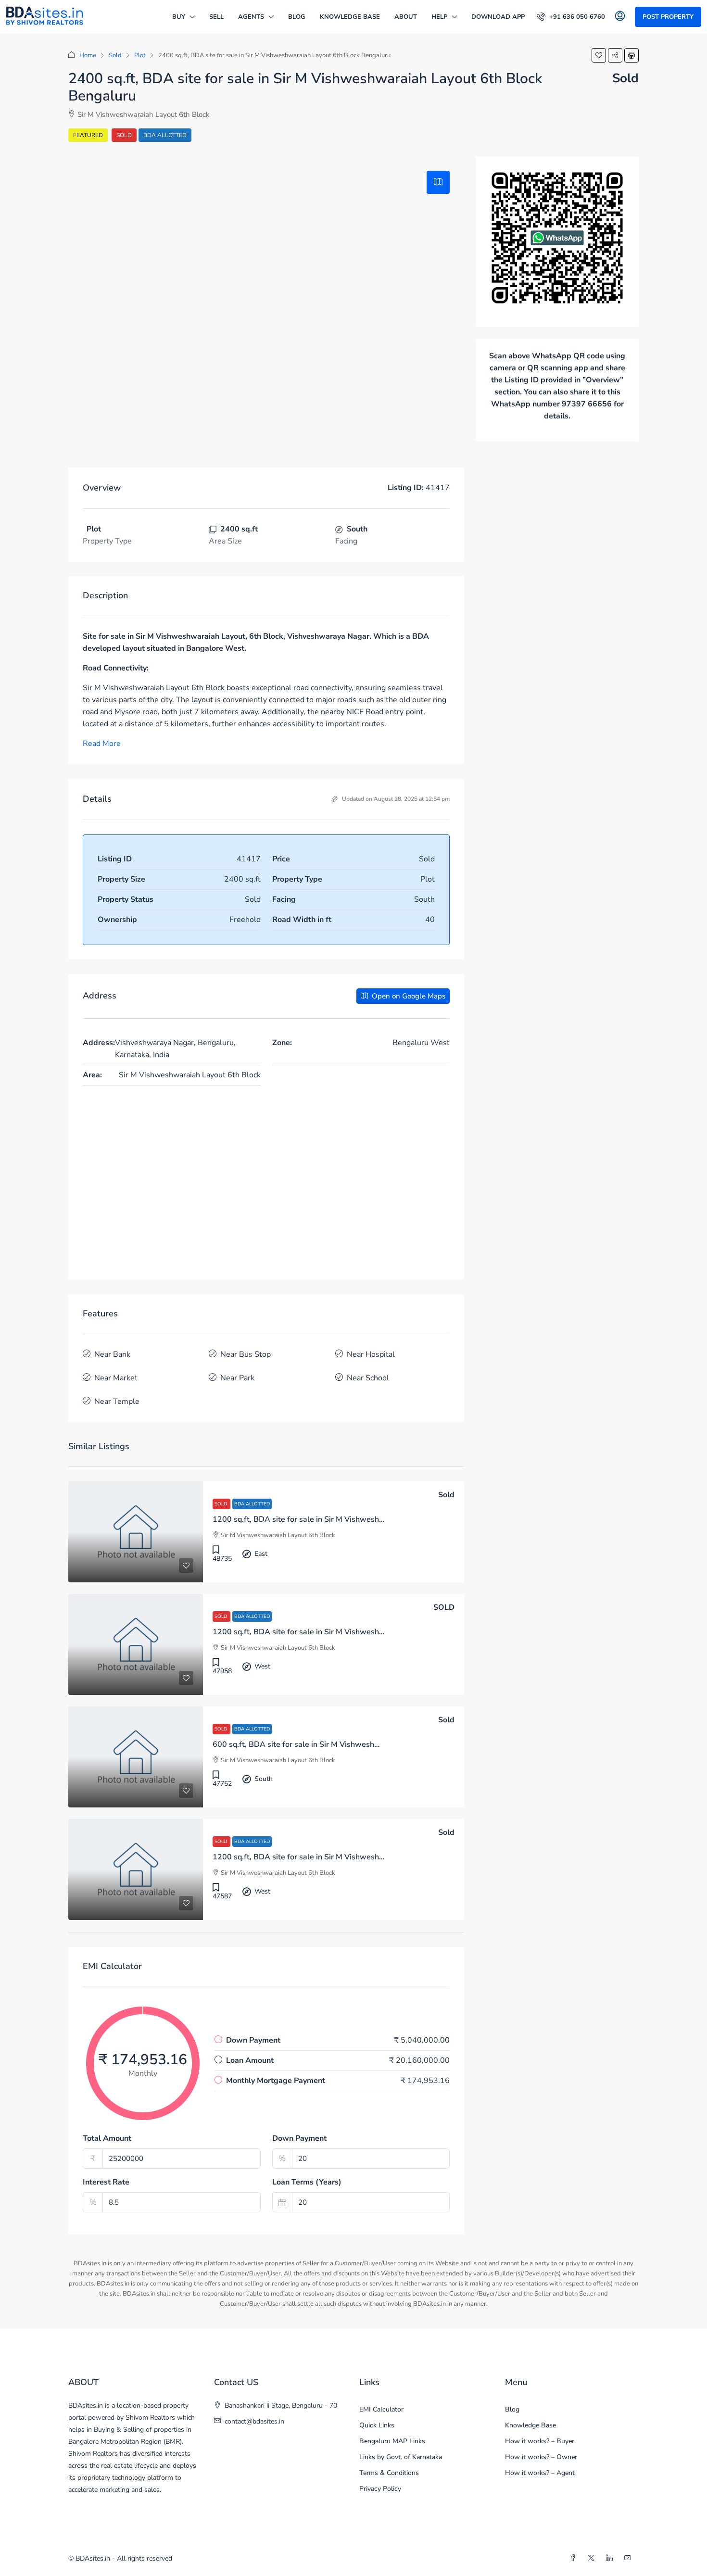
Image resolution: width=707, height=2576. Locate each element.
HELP (439, 17)
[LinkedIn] (611, 2558)
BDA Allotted (165, 135)
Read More (102, 744)
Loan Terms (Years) (307, 2182)
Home (88, 55)
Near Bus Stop (246, 1354)
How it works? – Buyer (540, 2441)
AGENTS (251, 17)
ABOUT (406, 17)
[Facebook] (575, 2558)
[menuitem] (571, 17)
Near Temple (117, 1402)
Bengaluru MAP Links (392, 2441)
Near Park (237, 1378)
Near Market (116, 1378)
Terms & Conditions (389, 2473)
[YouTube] (630, 2558)
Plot (140, 55)
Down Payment (299, 2138)
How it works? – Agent (540, 2473)
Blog (297, 17)
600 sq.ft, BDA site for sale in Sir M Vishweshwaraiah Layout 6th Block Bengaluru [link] (358, 1744)
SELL (216, 17)
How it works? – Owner (541, 2457)
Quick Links (377, 2425)
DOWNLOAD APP (498, 17)
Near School (368, 1378)
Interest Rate (106, 2182)
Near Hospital (371, 1354)
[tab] (438, 182)
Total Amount (107, 2138)
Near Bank (112, 1354)
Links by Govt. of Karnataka (401, 2457)
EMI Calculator (381, 2409)
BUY (179, 17)
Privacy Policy (380, 2489)
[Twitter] (593, 2558)
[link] (136, 1532)
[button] (599, 55)
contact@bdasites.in (254, 2421)
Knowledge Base (350, 17)
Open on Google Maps (408, 996)
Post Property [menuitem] (668, 17)
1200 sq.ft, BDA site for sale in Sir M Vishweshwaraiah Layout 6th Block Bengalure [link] (360, 1519)
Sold (115, 55)
